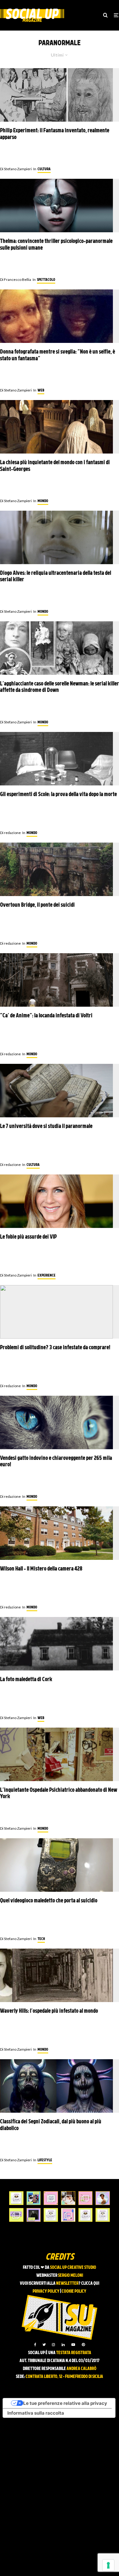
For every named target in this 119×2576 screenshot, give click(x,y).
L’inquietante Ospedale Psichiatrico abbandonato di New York (59, 1794)
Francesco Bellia (16, 279)
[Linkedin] (63, 2345)
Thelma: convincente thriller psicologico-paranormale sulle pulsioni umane (56, 245)
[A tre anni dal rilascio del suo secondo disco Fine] (103, 2198)
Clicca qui (90, 2284)
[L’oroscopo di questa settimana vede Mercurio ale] (103, 2215)
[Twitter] (44, 2345)
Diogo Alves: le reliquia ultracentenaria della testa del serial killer (56, 577)
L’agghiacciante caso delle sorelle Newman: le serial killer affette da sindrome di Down (60, 687)
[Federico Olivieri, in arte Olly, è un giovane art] (68, 2198)
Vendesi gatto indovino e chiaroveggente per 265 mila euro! (56, 1462)
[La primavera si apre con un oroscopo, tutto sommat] (51, 2215)
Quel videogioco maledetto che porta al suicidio (49, 1901)
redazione (10, 833)
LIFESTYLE (45, 2160)
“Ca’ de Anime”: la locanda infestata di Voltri (46, 1016)
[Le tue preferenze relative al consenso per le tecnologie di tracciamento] (108, 2565)
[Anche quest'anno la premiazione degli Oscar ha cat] (68, 2215)
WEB (41, 391)
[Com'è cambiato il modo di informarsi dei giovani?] (16, 2215)
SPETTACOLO (46, 280)
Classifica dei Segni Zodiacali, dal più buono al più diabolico (51, 2125)
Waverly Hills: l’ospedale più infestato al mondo (49, 2011)
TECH (41, 1939)
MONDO (43, 501)
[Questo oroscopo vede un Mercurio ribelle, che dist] (16, 2198)
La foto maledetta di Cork (26, 1680)
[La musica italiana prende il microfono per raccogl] (51, 2198)
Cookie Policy (74, 2292)
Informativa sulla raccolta (36, 2413)
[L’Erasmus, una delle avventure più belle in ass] (86, 2198)
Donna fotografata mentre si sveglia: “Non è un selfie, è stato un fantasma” (58, 356)
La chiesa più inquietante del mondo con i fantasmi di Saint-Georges (55, 466)
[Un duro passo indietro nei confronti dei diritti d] (34, 2198)
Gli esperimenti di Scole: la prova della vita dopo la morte (58, 795)
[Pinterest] (83, 2345)
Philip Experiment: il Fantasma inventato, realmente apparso (55, 134)
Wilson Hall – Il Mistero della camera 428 (41, 1569)
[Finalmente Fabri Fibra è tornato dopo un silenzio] (34, 2215)
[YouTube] (73, 2345)
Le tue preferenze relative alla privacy (65, 2403)
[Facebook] (35, 2345)
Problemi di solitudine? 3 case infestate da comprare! (55, 1348)
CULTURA (44, 169)
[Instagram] (53, 2345)
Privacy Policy (46, 2292)
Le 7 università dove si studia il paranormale (46, 1127)
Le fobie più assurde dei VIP (28, 1237)
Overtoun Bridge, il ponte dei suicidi (37, 905)
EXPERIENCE (47, 1276)
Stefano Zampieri (16, 169)
